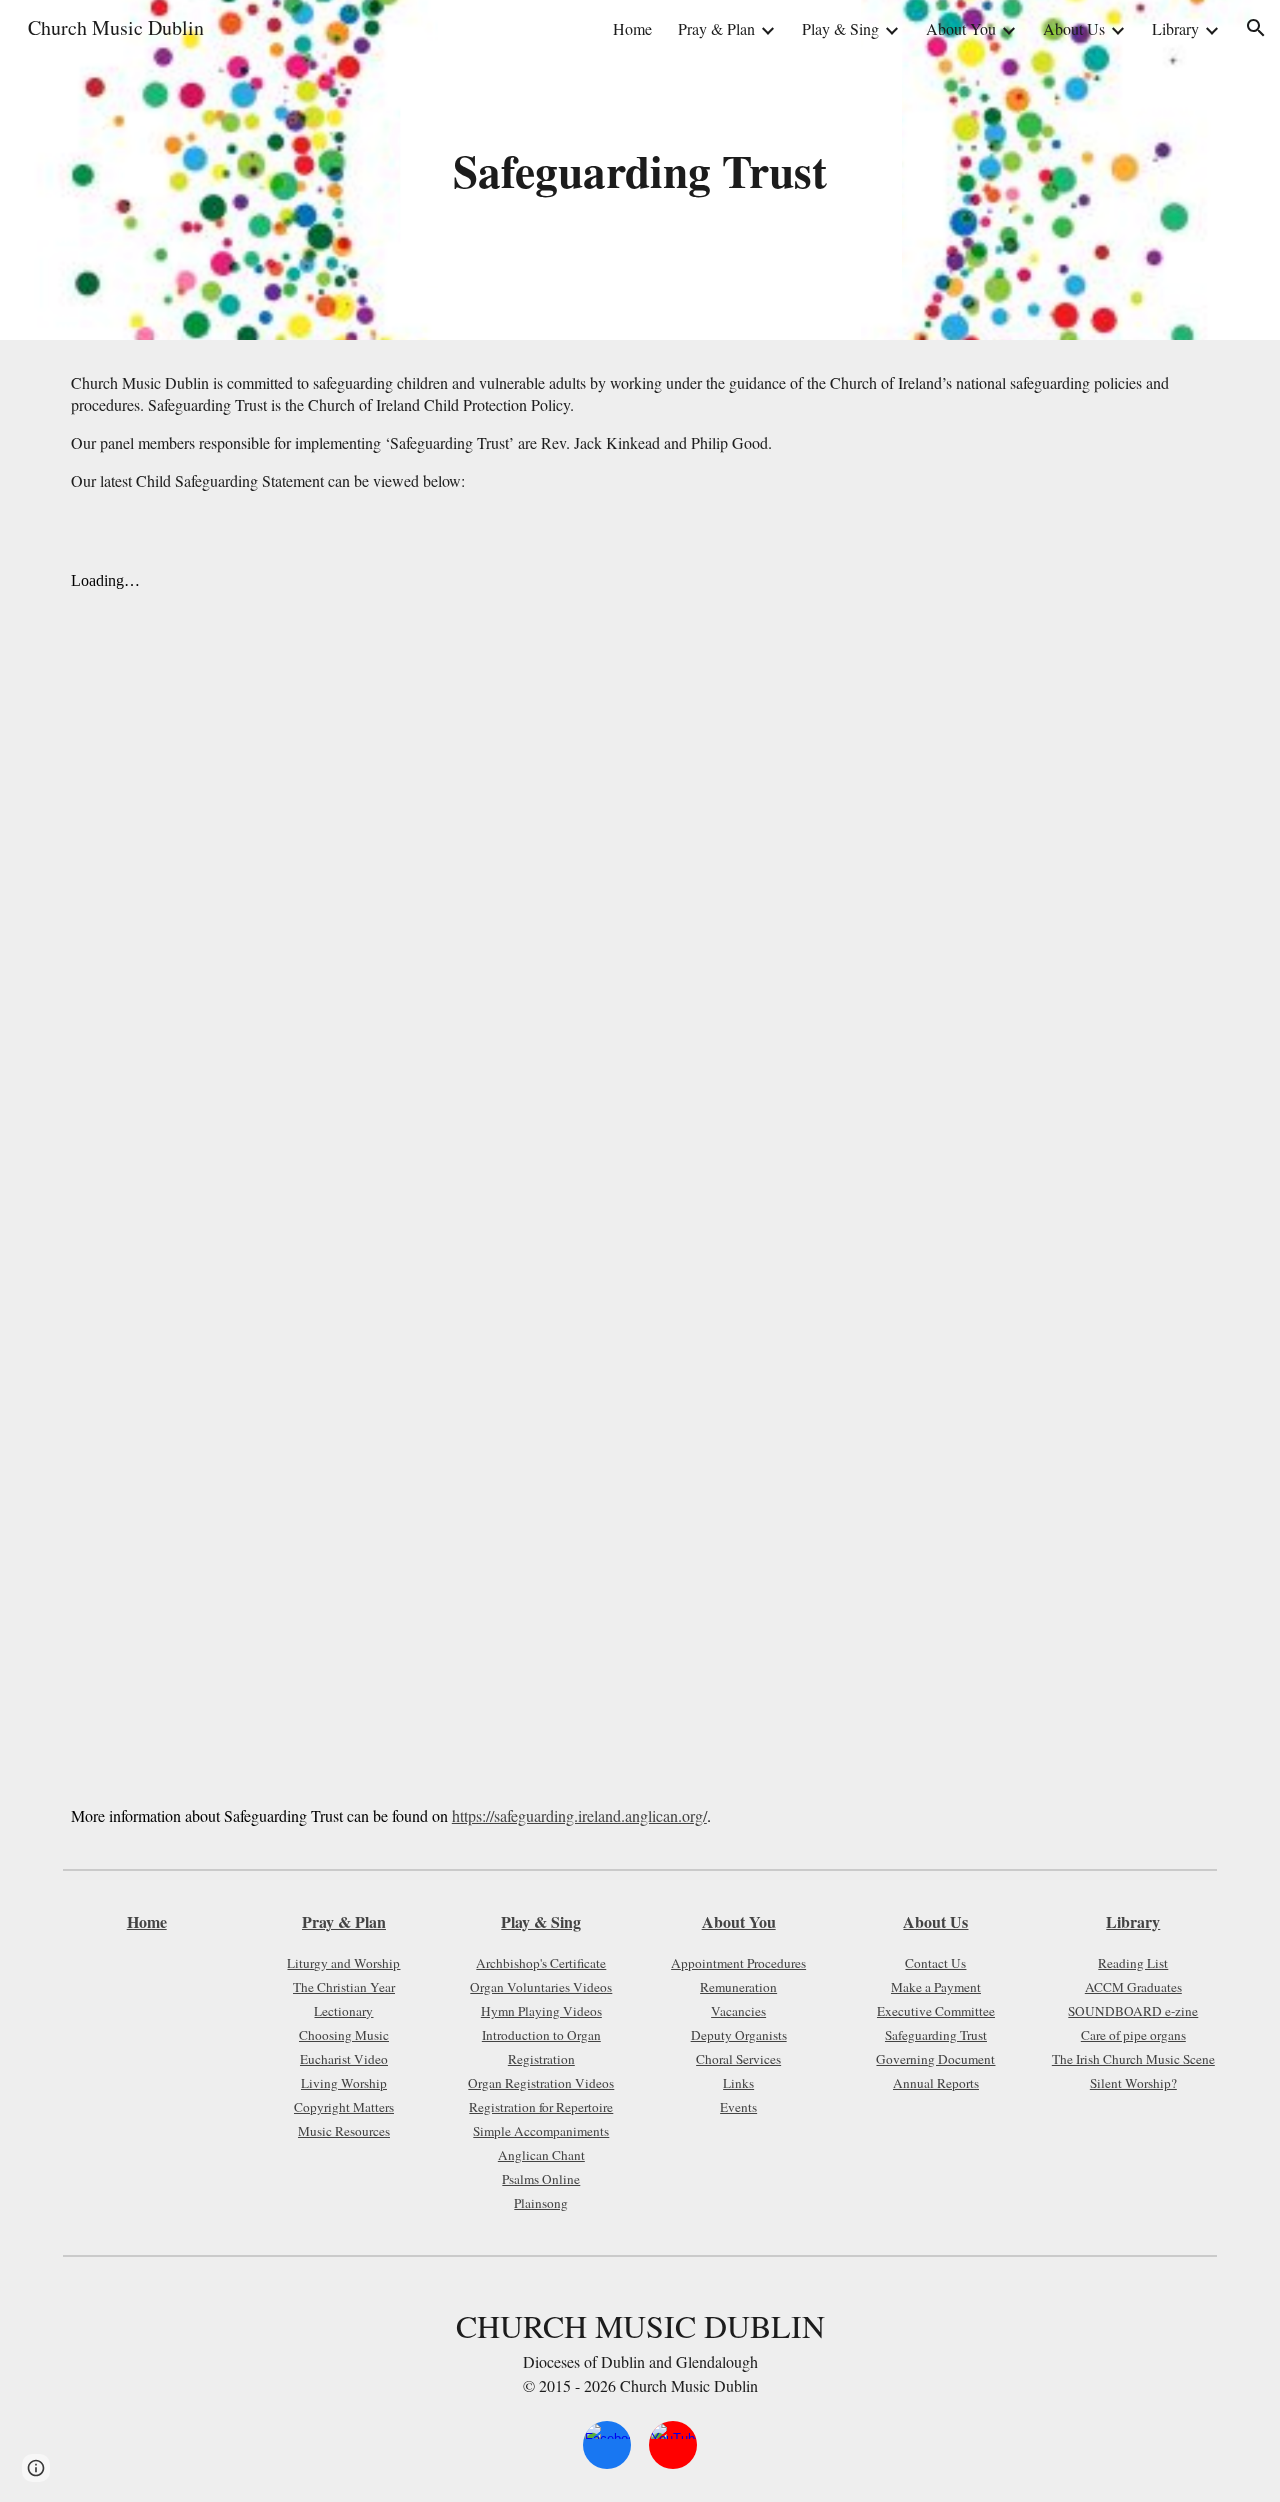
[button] (1256, 28)
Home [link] (632, 28)
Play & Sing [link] (840, 28)
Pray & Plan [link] (716, 28)
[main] (640, 170)
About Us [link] (1074, 28)
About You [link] (961, 28)
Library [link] (1175, 28)
